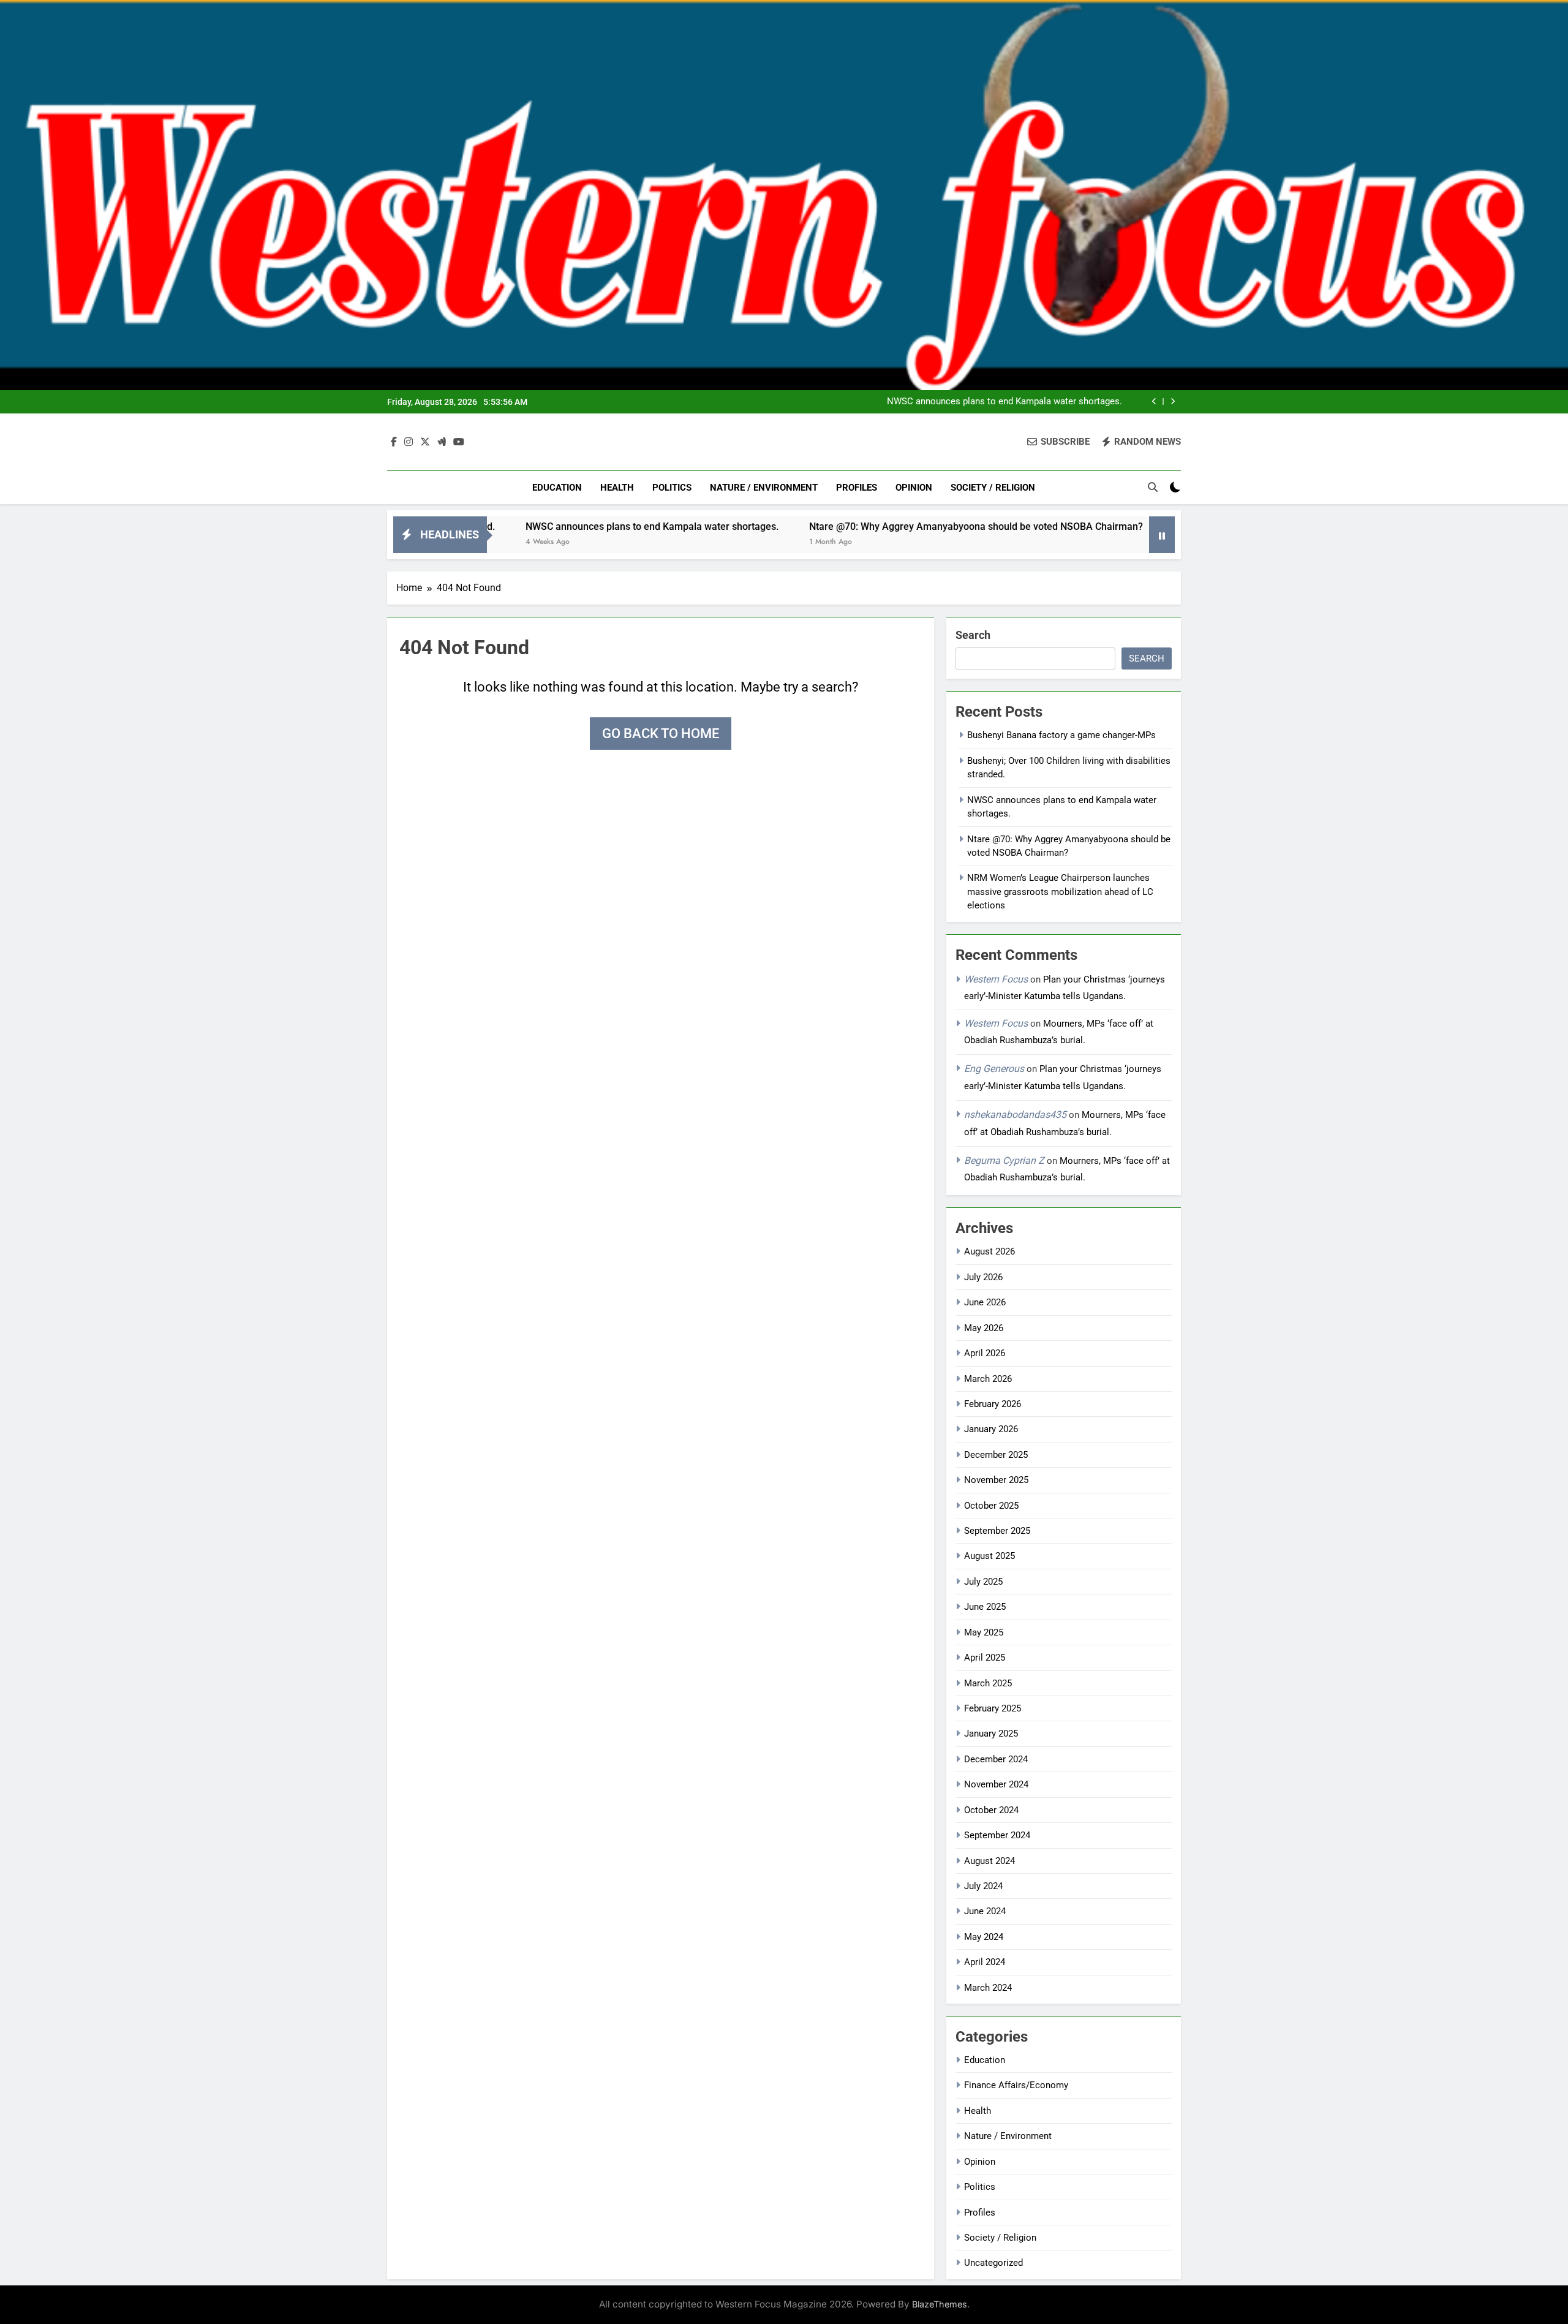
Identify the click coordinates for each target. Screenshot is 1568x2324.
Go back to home (661, 734)
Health (617, 488)
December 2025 (996, 1455)
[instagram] (409, 442)
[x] (425, 442)
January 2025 (991, 1734)
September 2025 (997, 1531)
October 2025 (991, 1506)
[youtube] (459, 442)
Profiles (857, 488)
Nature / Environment (764, 488)
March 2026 (988, 1379)
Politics (672, 488)
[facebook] (394, 442)
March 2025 (988, 1683)
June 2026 (985, 1302)
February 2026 (993, 1404)
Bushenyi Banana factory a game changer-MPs (1061, 735)
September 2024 (997, 1835)
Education (557, 488)
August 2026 (989, 1251)
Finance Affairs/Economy (1016, 2085)
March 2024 (988, 1988)
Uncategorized (993, 2263)
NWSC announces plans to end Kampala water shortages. (1005, 402)
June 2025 (985, 1607)
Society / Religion (993, 488)
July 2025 (983, 1582)
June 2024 (985, 1911)
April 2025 (985, 1658)
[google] (442, 442)
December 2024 (996, 1759)
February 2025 (993, 1708)
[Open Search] (1153, 487)
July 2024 (983, 1886)
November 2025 (996, 1480)
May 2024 (984, 1937)
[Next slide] (1173, 402)
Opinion (914, 488)
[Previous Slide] (1154, 402)
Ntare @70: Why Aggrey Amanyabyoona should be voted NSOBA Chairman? (880, 526)
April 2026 (985, 1353)
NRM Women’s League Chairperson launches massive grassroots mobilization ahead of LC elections (1060, 892)
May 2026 (984, 1328)
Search (973, 635)
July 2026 (983, 1277)
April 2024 (985, 1962)
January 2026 (991, 1429)
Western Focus (996, 979)
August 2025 (989, 1556)
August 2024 (989, 1861)
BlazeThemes (940, 2304)
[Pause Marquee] (1162, 535)
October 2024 (991, 1810)
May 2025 (984, 1632)
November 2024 (996, 1784)
